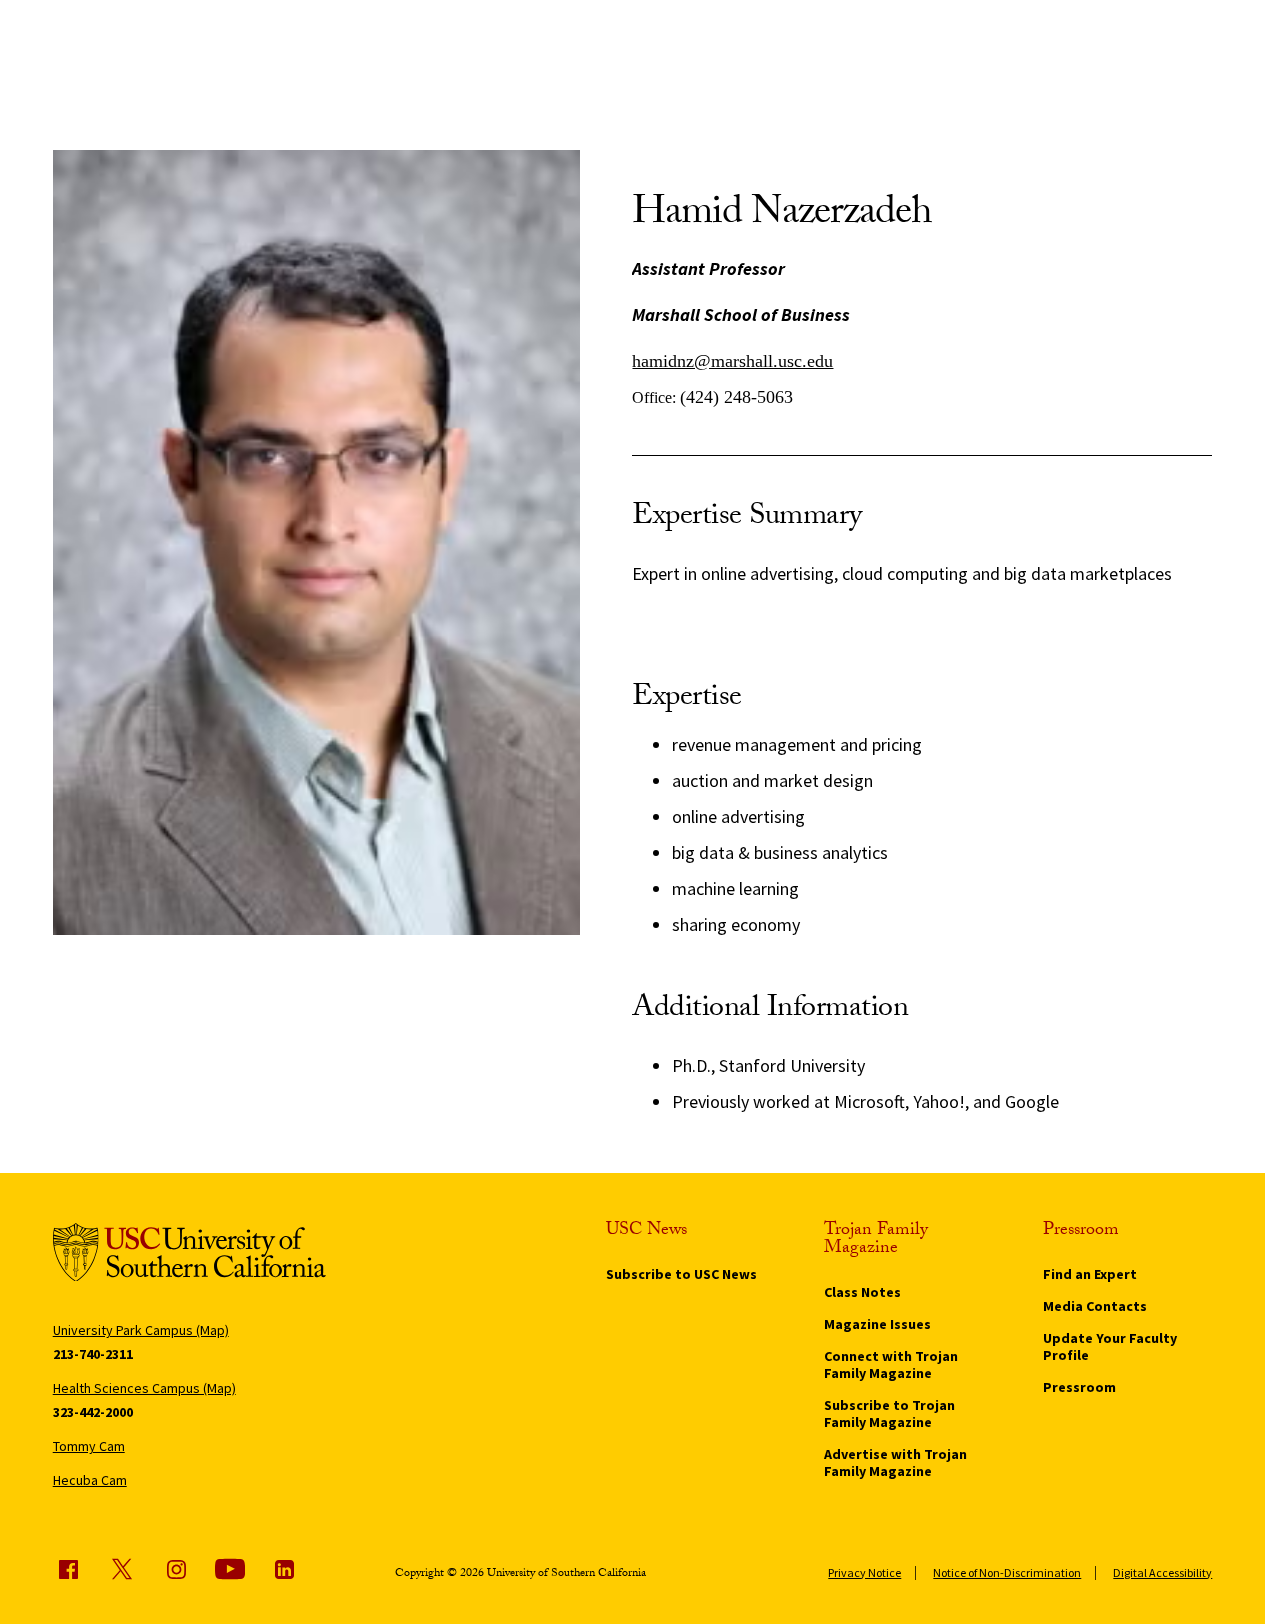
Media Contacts (1095, 1306)
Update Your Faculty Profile (1110, 1346)
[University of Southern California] (189, 1256)
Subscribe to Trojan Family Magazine (889, 1413)
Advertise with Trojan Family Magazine (895, 1462)
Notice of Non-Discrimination (1007, 1572)
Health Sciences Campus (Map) (144, 1388)
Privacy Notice (864, 1572)
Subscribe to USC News (681, 1274)
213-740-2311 (93, 1354)
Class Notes (862, 1292)
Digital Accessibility (1162, 1572)
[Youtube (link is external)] (230, 1569)
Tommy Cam (89, 1446)
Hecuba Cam (90, 1480)
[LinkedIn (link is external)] (284, 1569)
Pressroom (1079, 1387)
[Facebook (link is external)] (68, 1569)
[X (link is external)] (122, 1569)
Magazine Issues (877, 1324)
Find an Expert (1090, 1274)
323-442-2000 (93, 1412)
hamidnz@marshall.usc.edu (732, 361)
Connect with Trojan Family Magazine (891, 1364)
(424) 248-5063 (736, 397)
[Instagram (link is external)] (176, 1569)
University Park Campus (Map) (141, 1330)
